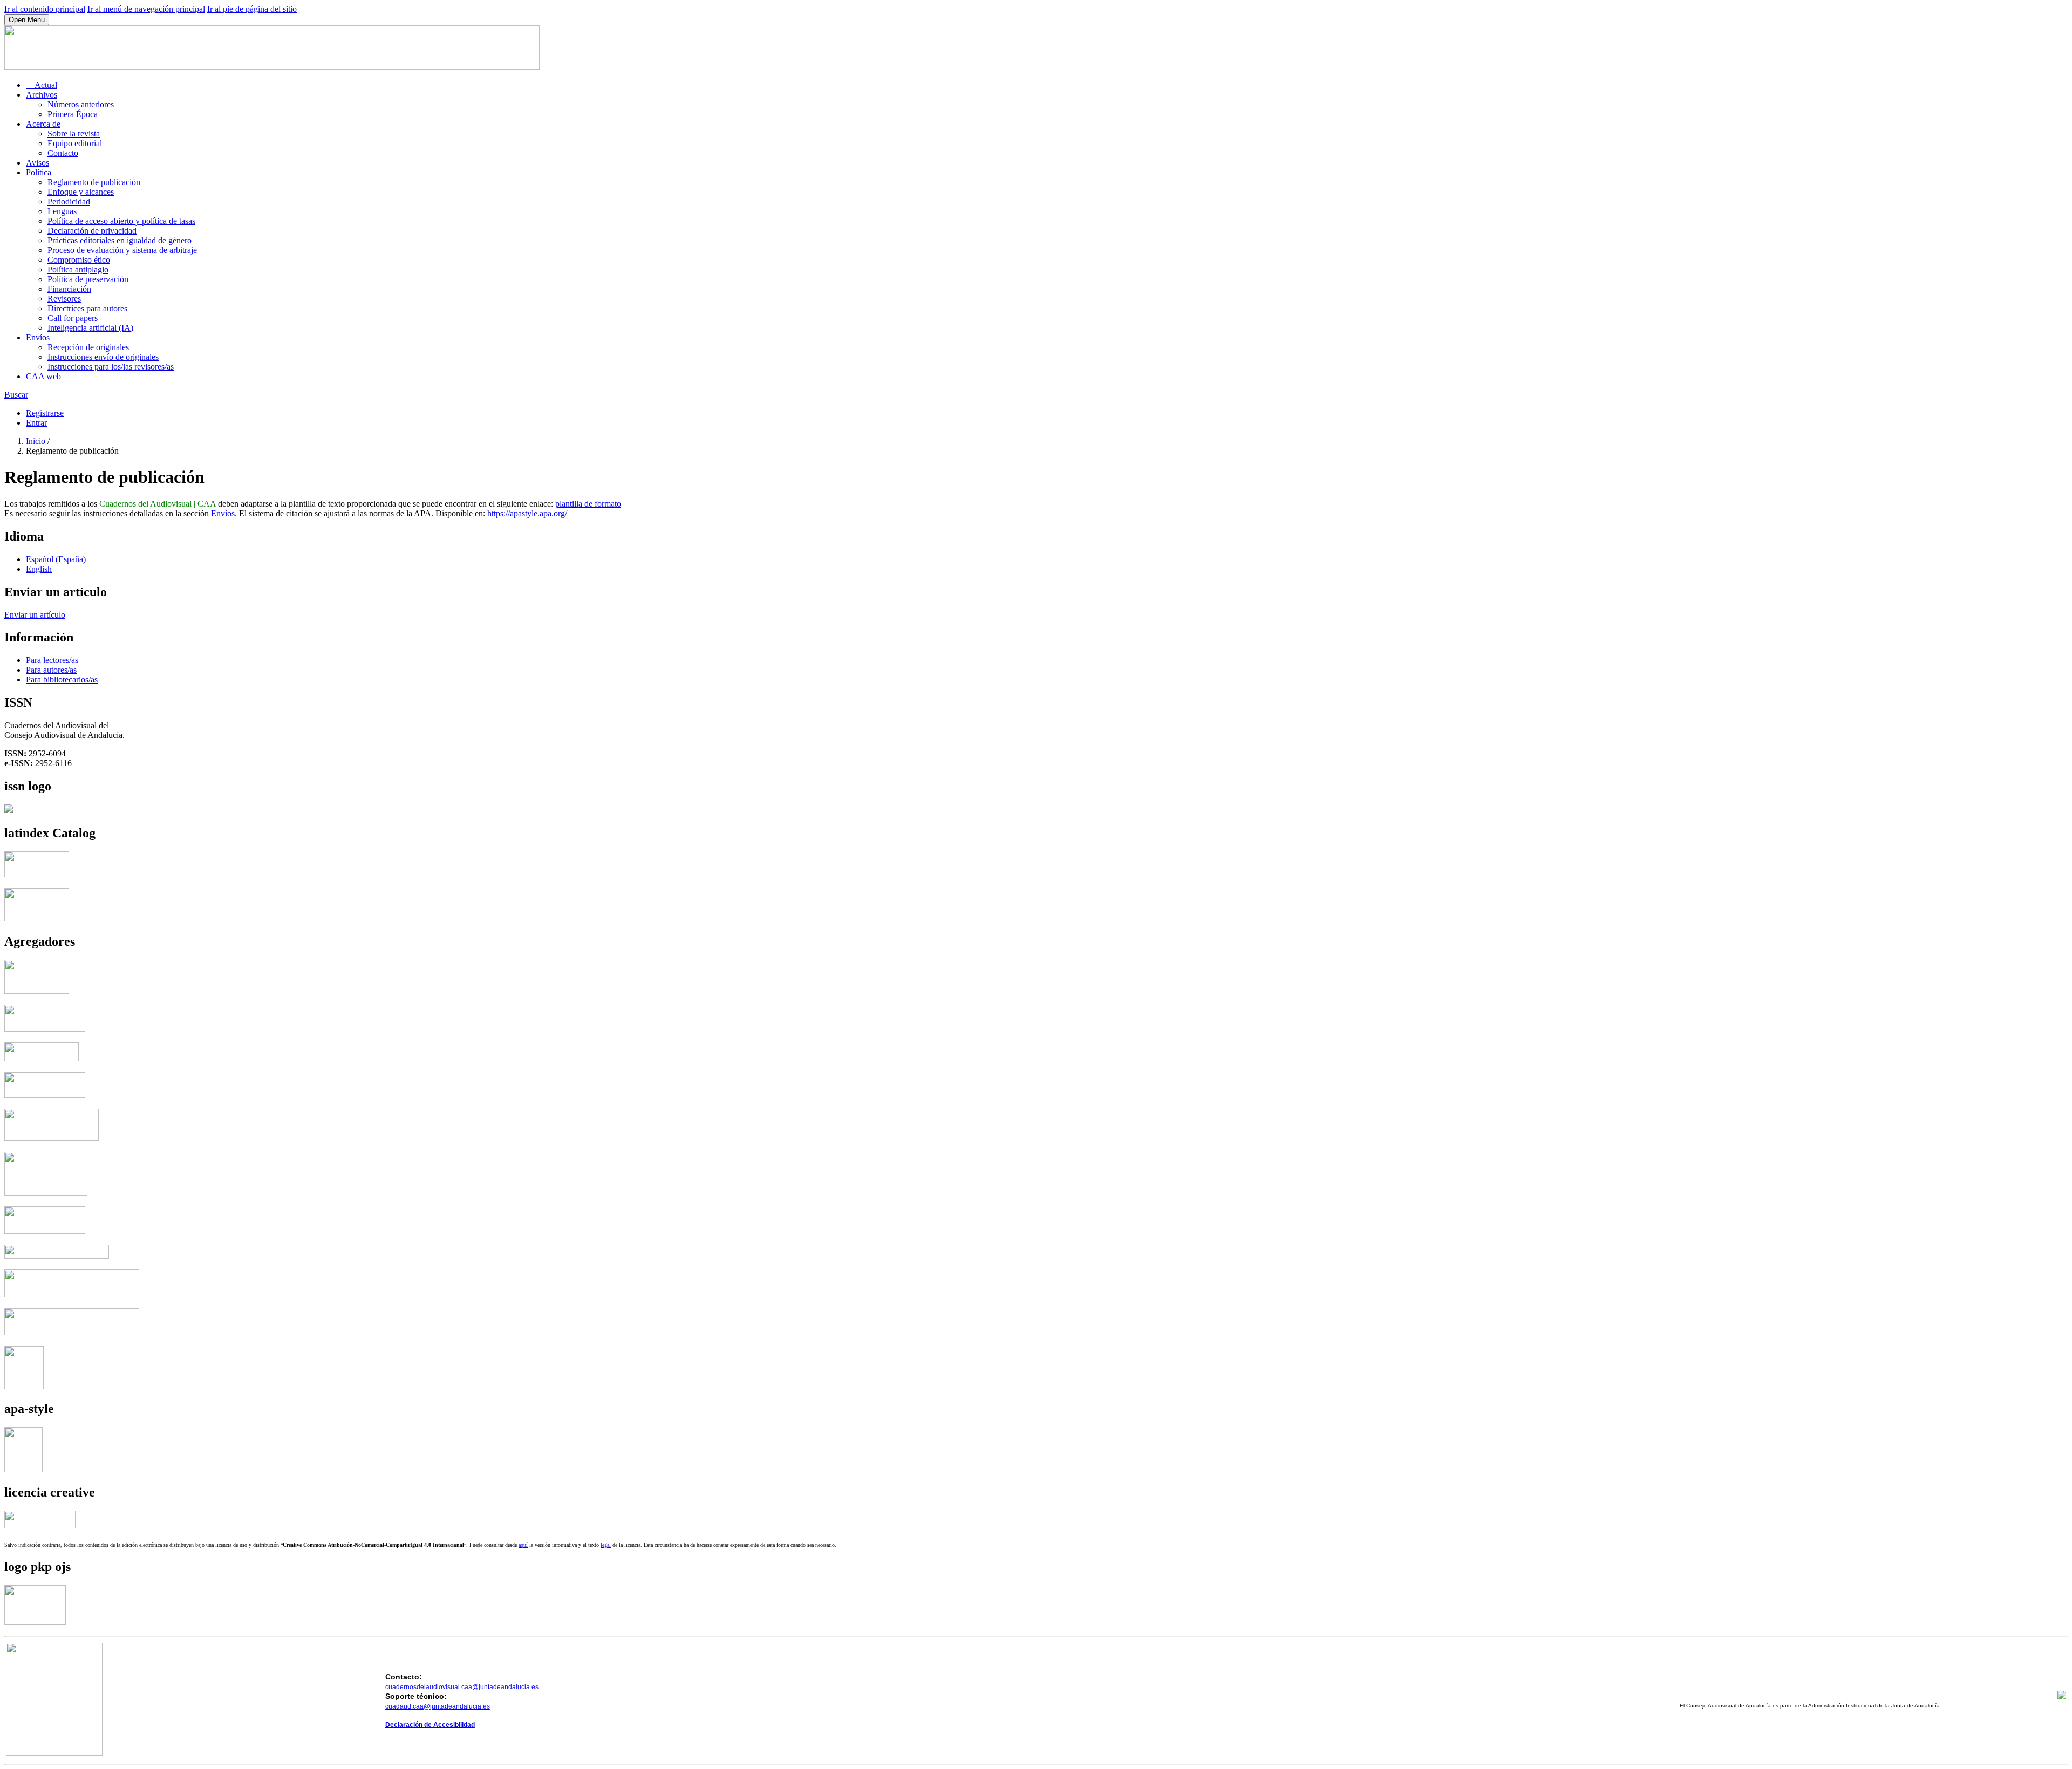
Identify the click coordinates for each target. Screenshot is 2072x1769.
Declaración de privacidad (92, 231)
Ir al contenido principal (45, 9)
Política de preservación (88, 279)
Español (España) (56, 559)
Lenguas (62, 211)
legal (606, 1545)
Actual (42, 85)
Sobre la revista (74, 134)
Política (39, 172)
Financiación (69, 289)
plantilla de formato (588, 504)
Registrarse (45, 413)
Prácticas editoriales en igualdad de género (120, 240)
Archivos (42, 95)
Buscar (16, 395)
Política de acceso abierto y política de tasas (121, 221)
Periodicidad (69, 202)
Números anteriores (81, 104)
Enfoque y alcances (81, 192)
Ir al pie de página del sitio (252, 9)
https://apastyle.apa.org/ (527, 513)
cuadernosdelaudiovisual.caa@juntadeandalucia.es (462, 1687)
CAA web (43, 376)
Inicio (37, 441)
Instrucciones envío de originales (103, 357)
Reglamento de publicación (94, 182)
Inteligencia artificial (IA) (90, 328)
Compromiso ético (79, 260)
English (39, 569)
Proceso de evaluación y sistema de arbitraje (122, 250)
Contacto (63, 153)
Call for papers (73, 318)
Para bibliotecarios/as (62, 679)
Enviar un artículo (35, 615)
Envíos (38, 337)
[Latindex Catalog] (37, 918)
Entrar (36, 423)
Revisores (64, 299)
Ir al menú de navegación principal (146, 9)
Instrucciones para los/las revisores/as (111, 367)
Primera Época (73, 114)
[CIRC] (24, 1386)
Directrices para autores (87, 308)
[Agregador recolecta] (72, 1295)
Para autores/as (51, 670)
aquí (523, 1545)
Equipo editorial (75, 143)
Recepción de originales (88, 347)
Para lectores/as (52, 660)
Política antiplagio (78, 269)
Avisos (38, 163)
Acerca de (43, 124)
